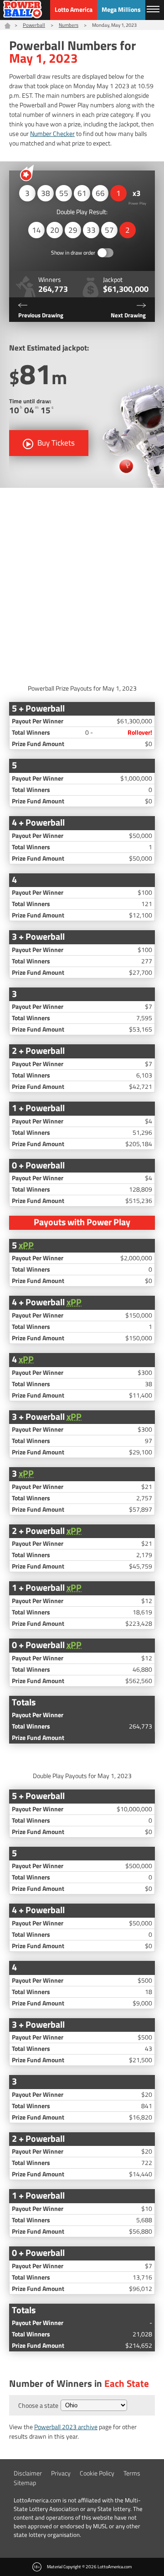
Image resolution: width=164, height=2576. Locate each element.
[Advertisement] (82, 583)
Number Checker (52, 133)
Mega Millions (121, 9)
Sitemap (25, 2483)
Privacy (61, 2473)
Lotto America (74, 9)
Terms (132, 2473)
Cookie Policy (97, 2473)
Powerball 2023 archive (66, 2427)
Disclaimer (28, 2473)
